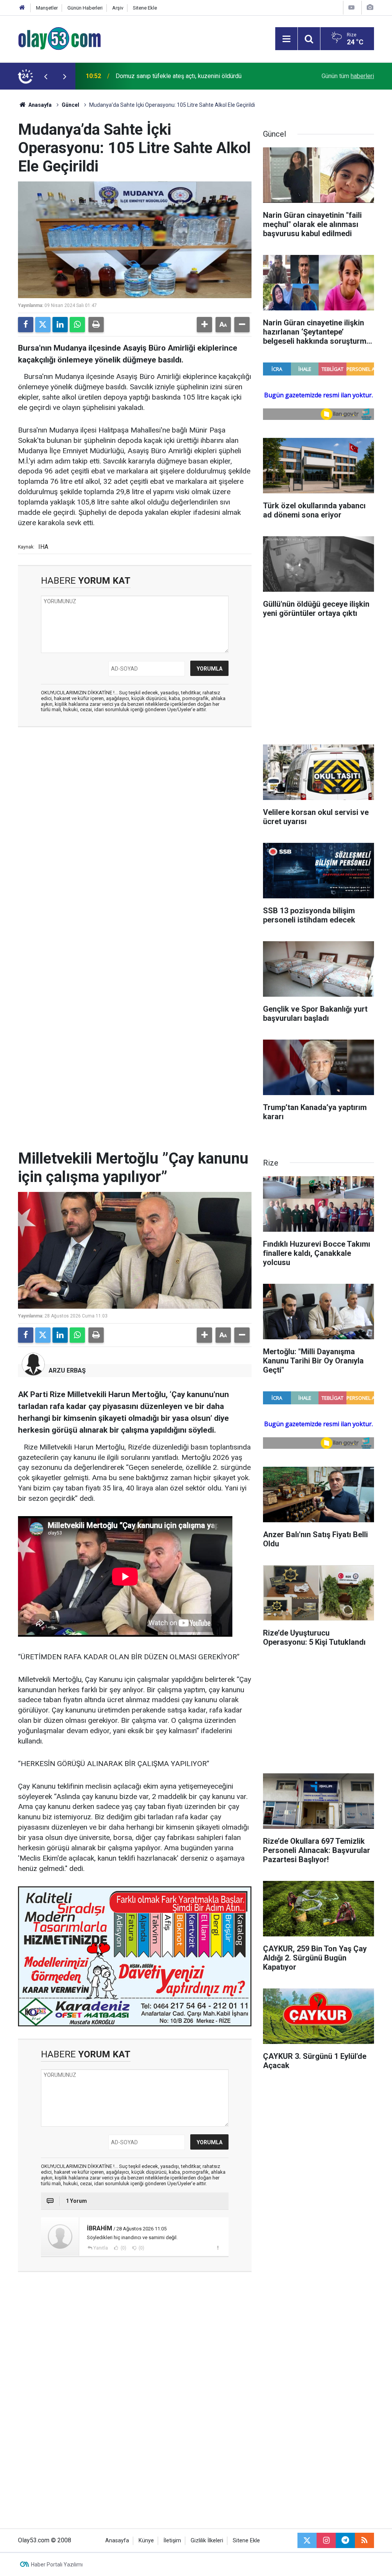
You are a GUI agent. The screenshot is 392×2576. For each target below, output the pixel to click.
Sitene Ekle (145, 8)
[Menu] (286, 39)
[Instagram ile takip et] (326, 2540)
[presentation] (46, 76)
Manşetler (47, 8)
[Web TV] (351, 7)
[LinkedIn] (60, 325)
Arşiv (118, 8)
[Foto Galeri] (370, 7)
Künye (146, 2541)
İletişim (172, 2541)
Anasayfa (39, 105)
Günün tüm (348, 76)
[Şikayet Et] (218, 2248)
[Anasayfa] (22, 8)
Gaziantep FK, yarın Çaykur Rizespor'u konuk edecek (185, 76)
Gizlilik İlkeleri (207, 2541)
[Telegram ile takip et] (345, 2540)
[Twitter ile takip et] (307, 2540)
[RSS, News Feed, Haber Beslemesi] (364, 2540)
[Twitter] (43, 325)
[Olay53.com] (60, 38)
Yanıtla (101, 2248)
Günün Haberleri (85, 8)
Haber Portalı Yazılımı (57, 2565)
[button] (204, 325)
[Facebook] (26, 325)
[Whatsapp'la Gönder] (77, 325)
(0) (123, 2248)
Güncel (70, 105)
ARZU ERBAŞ (67, 1370)
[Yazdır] (96, 325)
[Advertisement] (135, 788)
